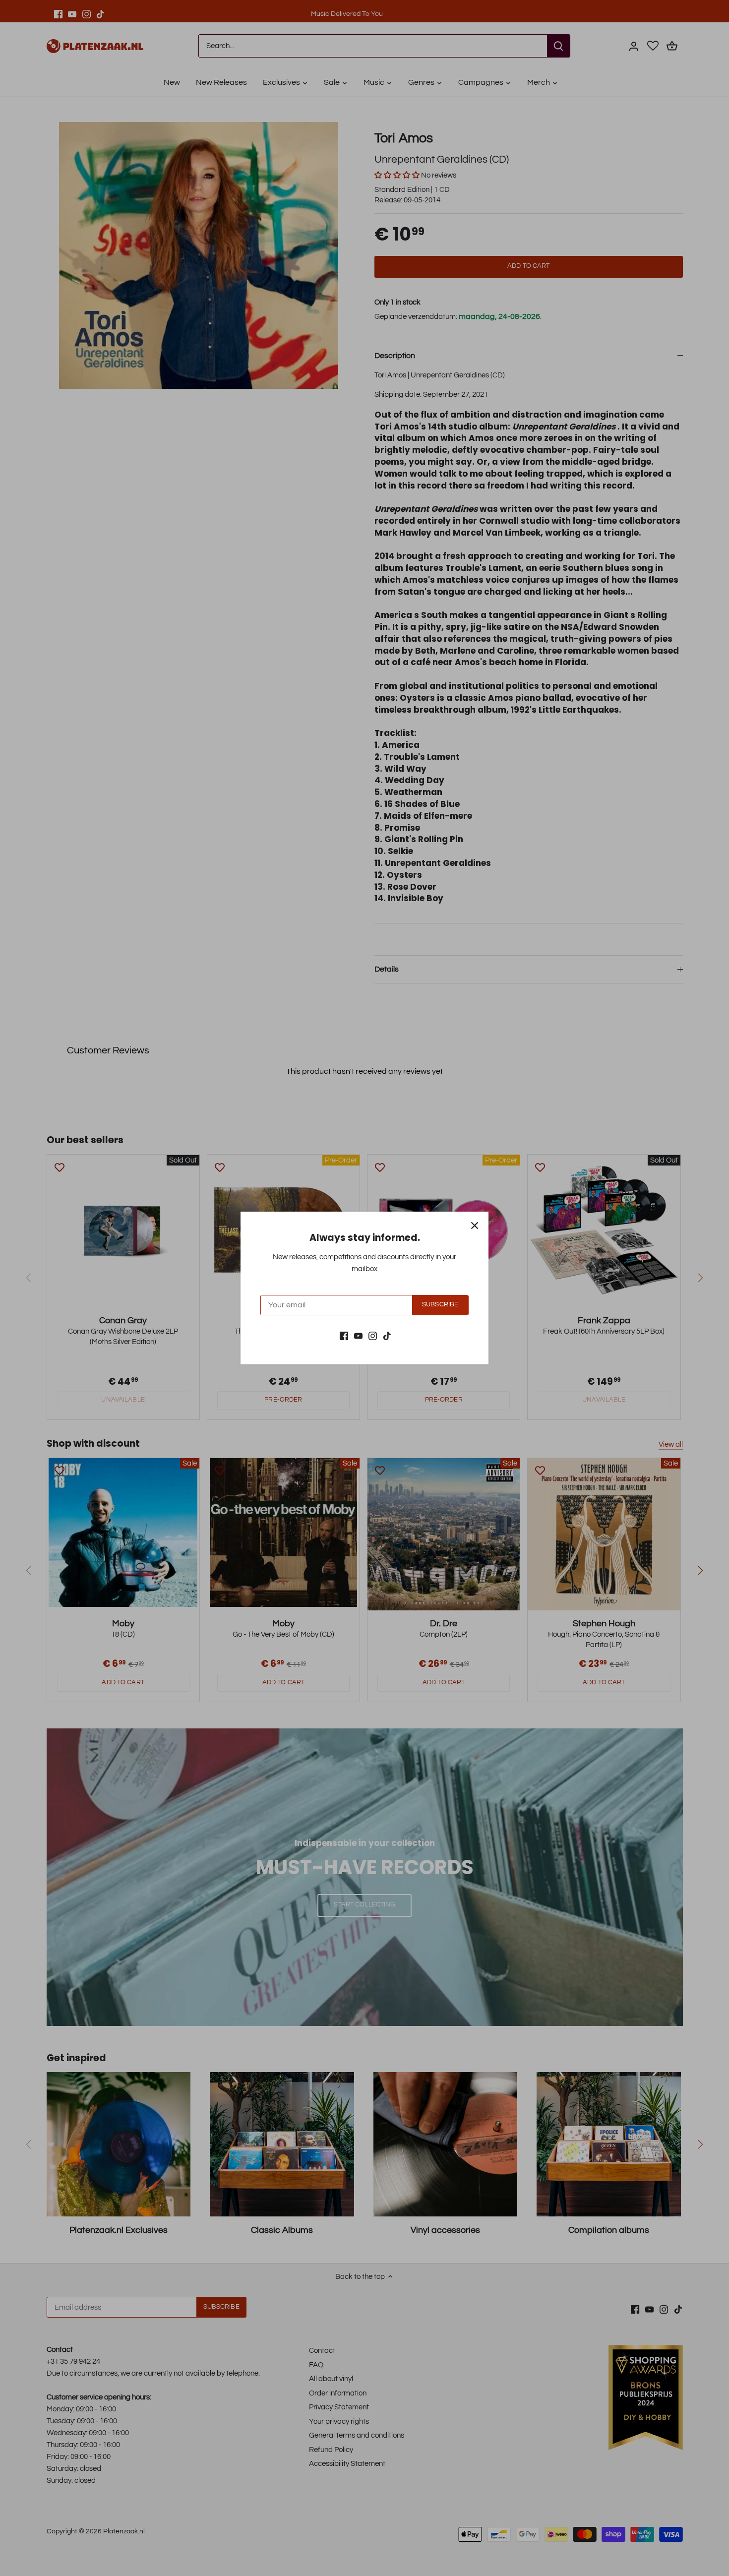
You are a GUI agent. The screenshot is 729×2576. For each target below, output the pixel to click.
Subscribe (440, 1305)
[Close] (475, 1226)
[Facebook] (344, 1335)
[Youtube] (358, 1335)
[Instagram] (373, 1335)
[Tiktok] (387, 1335)
